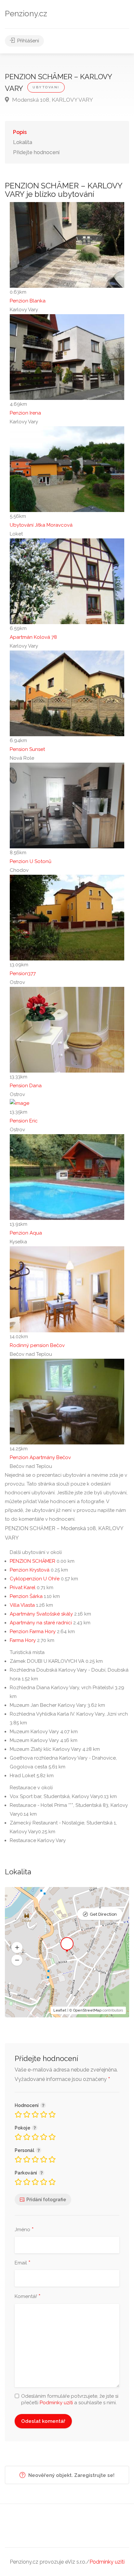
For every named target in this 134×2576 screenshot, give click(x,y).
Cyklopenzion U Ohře (35, 1579)
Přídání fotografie (46, 2200)
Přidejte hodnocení (36, 152)
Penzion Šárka (26, 1596)
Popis (20, 132)
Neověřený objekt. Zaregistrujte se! (71, 2475)
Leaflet (60, 2010)
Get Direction (103, 1914)
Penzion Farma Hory (33, 1632)
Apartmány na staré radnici (41, 1623)
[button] (17, 1947)
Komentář (28, 2297)
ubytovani (46, 87)
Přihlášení (27, 41)
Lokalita (23, 142)
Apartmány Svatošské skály (41, 1614)
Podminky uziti (56, 2403)
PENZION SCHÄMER (33, 1561)
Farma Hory (23, 1640)
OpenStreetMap (87, 2010)
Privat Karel (23, 1588)
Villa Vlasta (22, 1605)
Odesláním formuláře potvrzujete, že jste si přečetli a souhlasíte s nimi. (70, 2399)
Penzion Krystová (30, 1570)
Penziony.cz (26, 14)
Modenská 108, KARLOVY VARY (52, 100)
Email (23, 2263)
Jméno (24, 2230)
